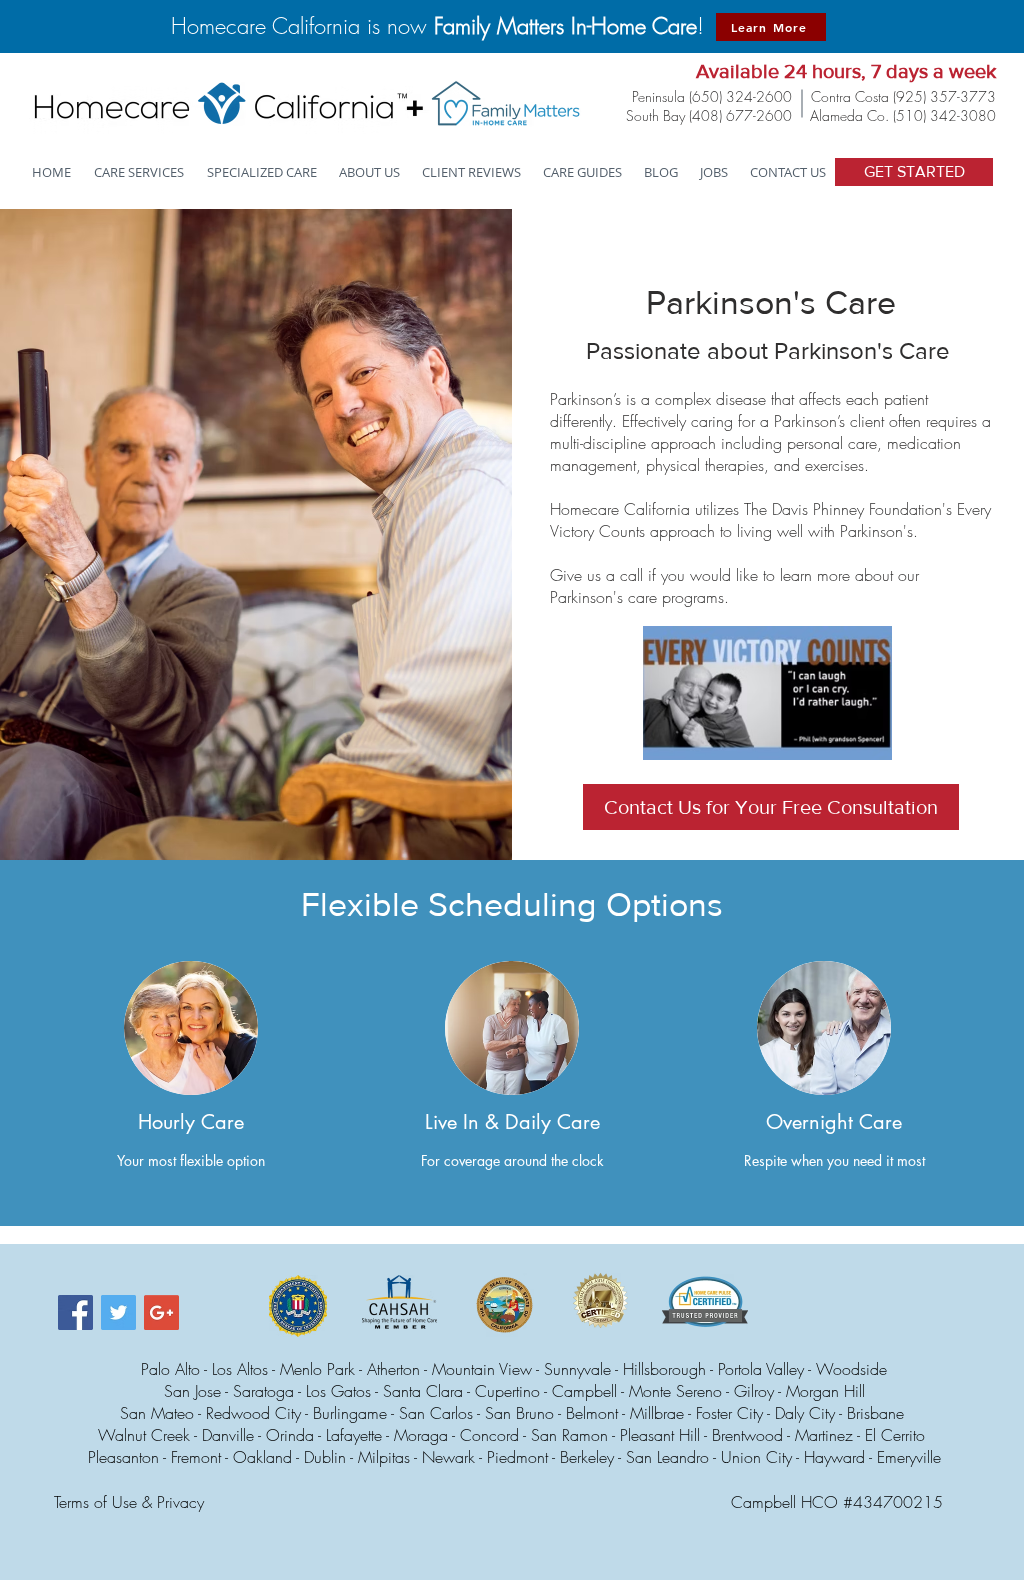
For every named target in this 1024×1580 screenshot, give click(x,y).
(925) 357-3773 (944, 96)
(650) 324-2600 (740, 96)
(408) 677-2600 (740, 115)
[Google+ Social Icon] (161, 1312)
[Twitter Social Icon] (118, 1312)
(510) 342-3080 (944, 115)
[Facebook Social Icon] (75, 1312)
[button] (263, 172)
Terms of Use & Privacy (129, 1502)
